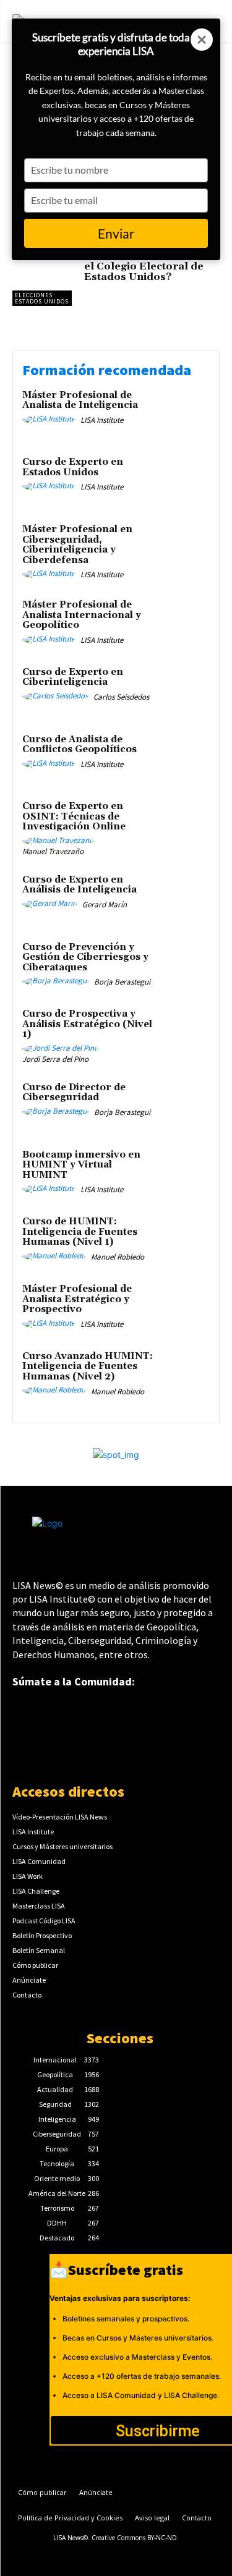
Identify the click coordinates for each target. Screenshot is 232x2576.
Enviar (116, 233)
